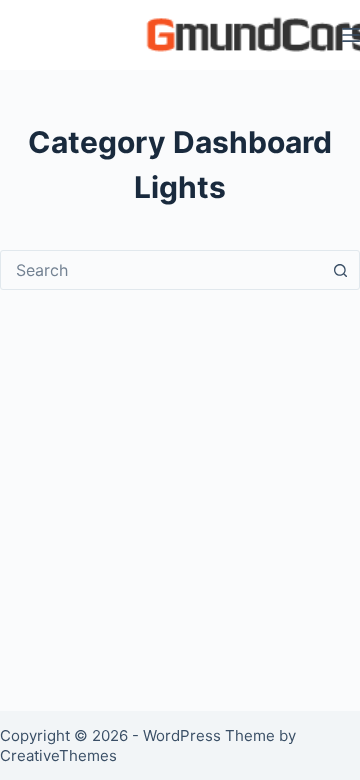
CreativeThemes (58, 755)
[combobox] (161, 270)
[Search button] (340, 270)
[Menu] (351, 35)
